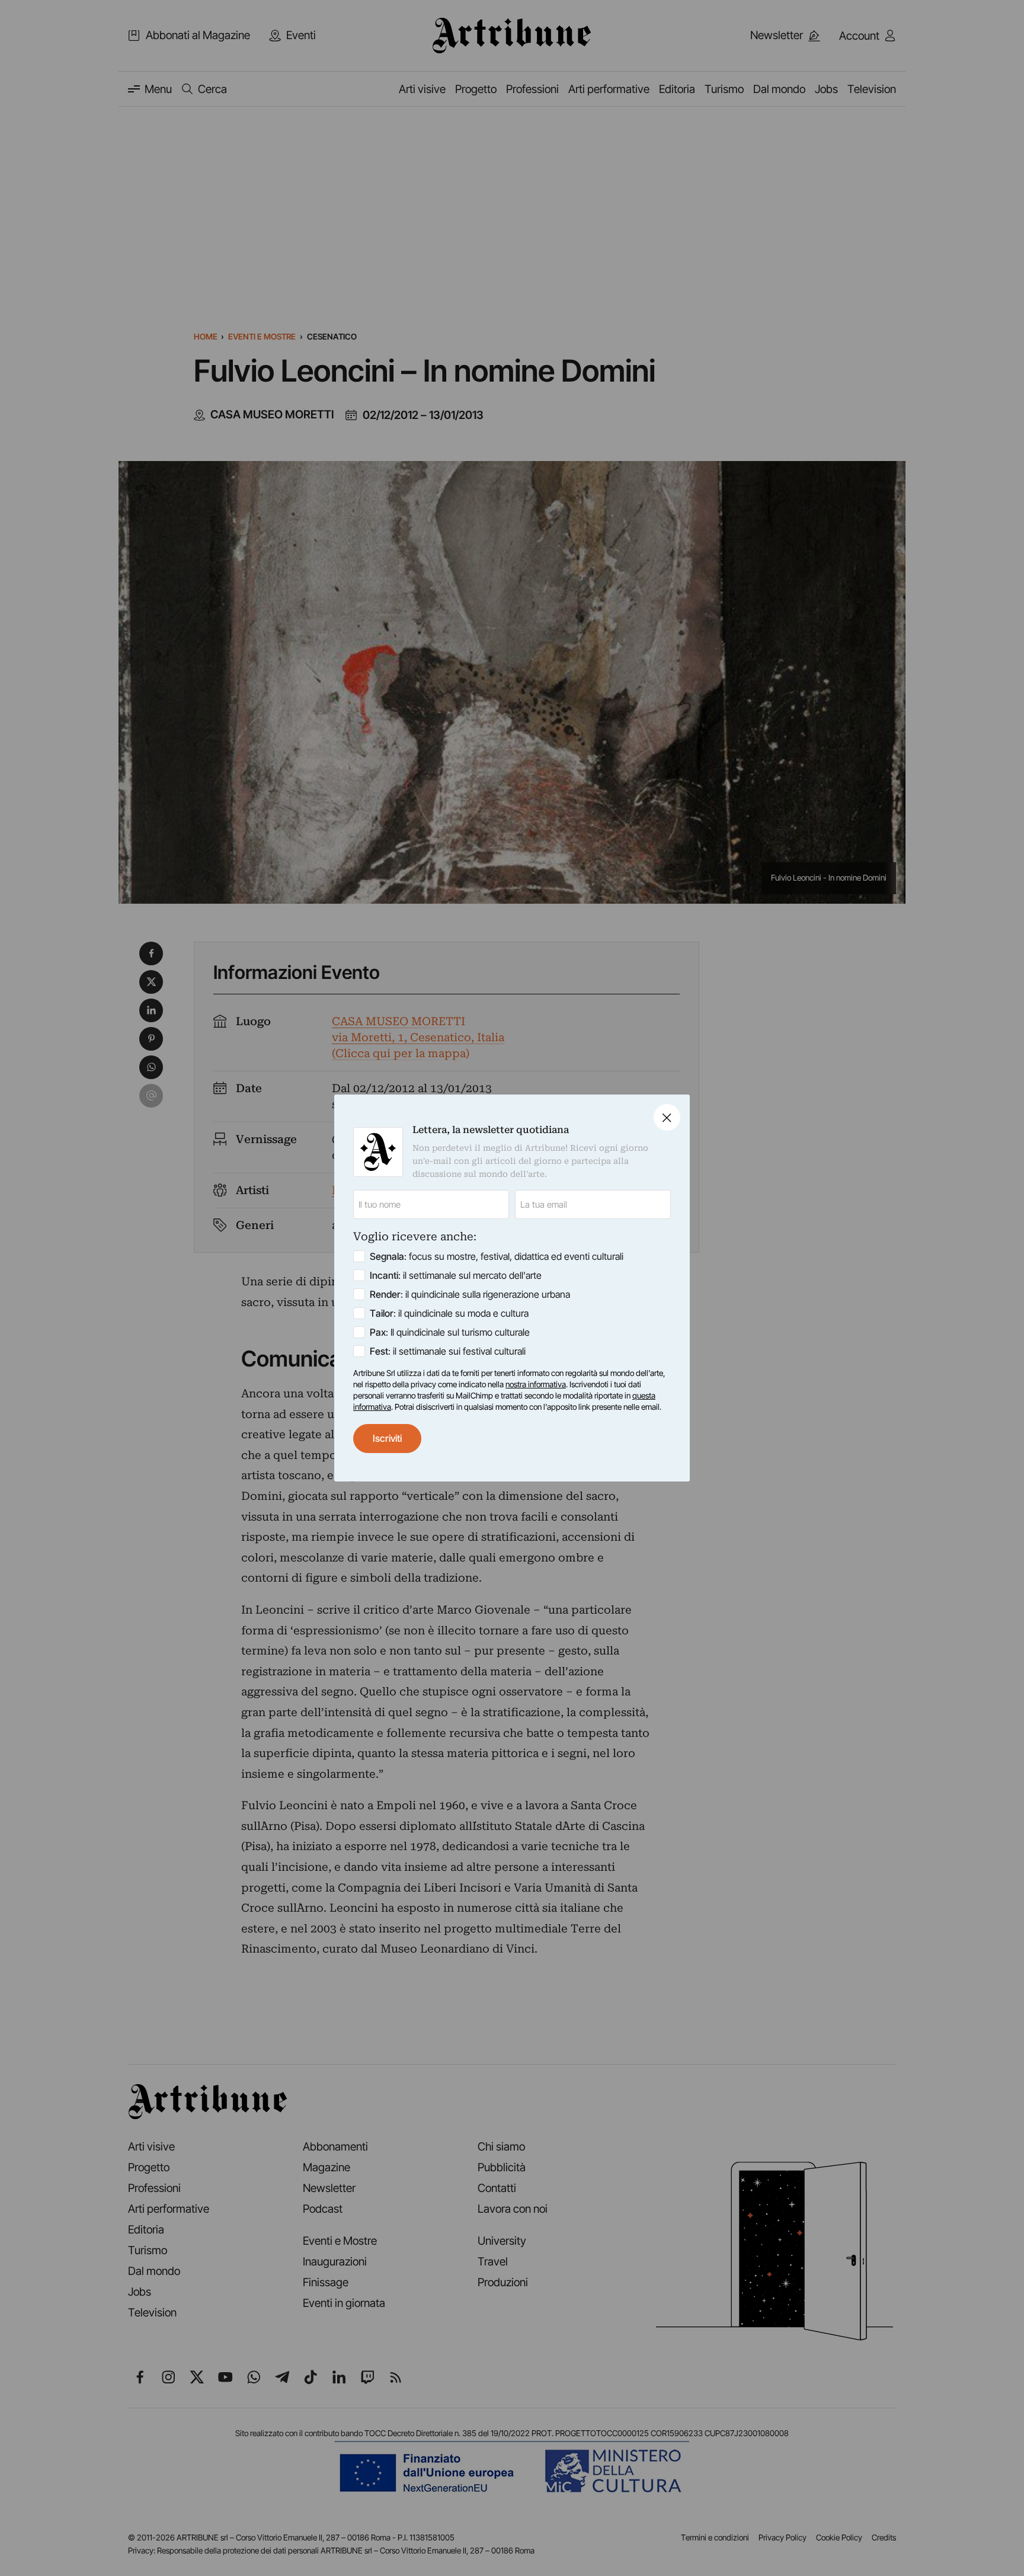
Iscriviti (387, 1438)
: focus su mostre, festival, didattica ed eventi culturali (497, 1256)
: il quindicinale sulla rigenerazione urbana (470, 1294)
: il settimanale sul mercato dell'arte (456, 1275)
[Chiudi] (667, 1117)
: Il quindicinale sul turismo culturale (450, 1332)
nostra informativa (536, 1384)
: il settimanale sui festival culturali (448, 1351)
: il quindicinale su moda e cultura (449, 1313)
